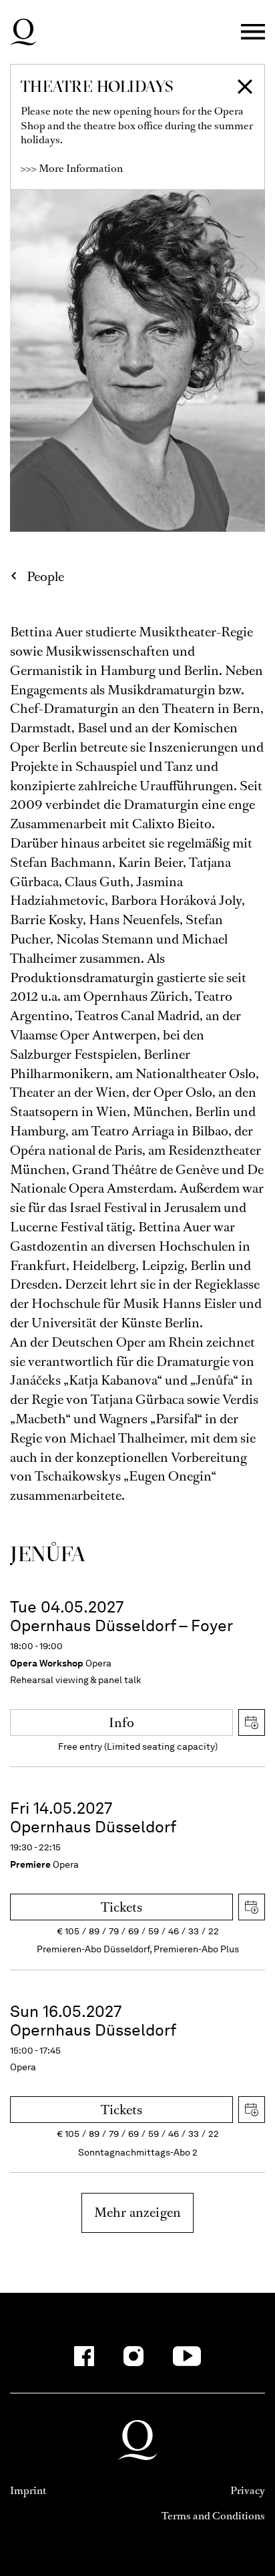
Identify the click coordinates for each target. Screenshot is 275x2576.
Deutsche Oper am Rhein (23, 32)
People (45, 577)
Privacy (248, 2490)
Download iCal (252, 1722)
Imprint (28, 2490)
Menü (253, 32)
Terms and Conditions (213, 2516)
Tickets (121, 1907)
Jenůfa (48, 1554)
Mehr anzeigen (137, 2213)
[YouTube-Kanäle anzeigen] (187, 2356)
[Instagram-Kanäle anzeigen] (133, 2356)
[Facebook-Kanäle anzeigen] (84, 2356)
